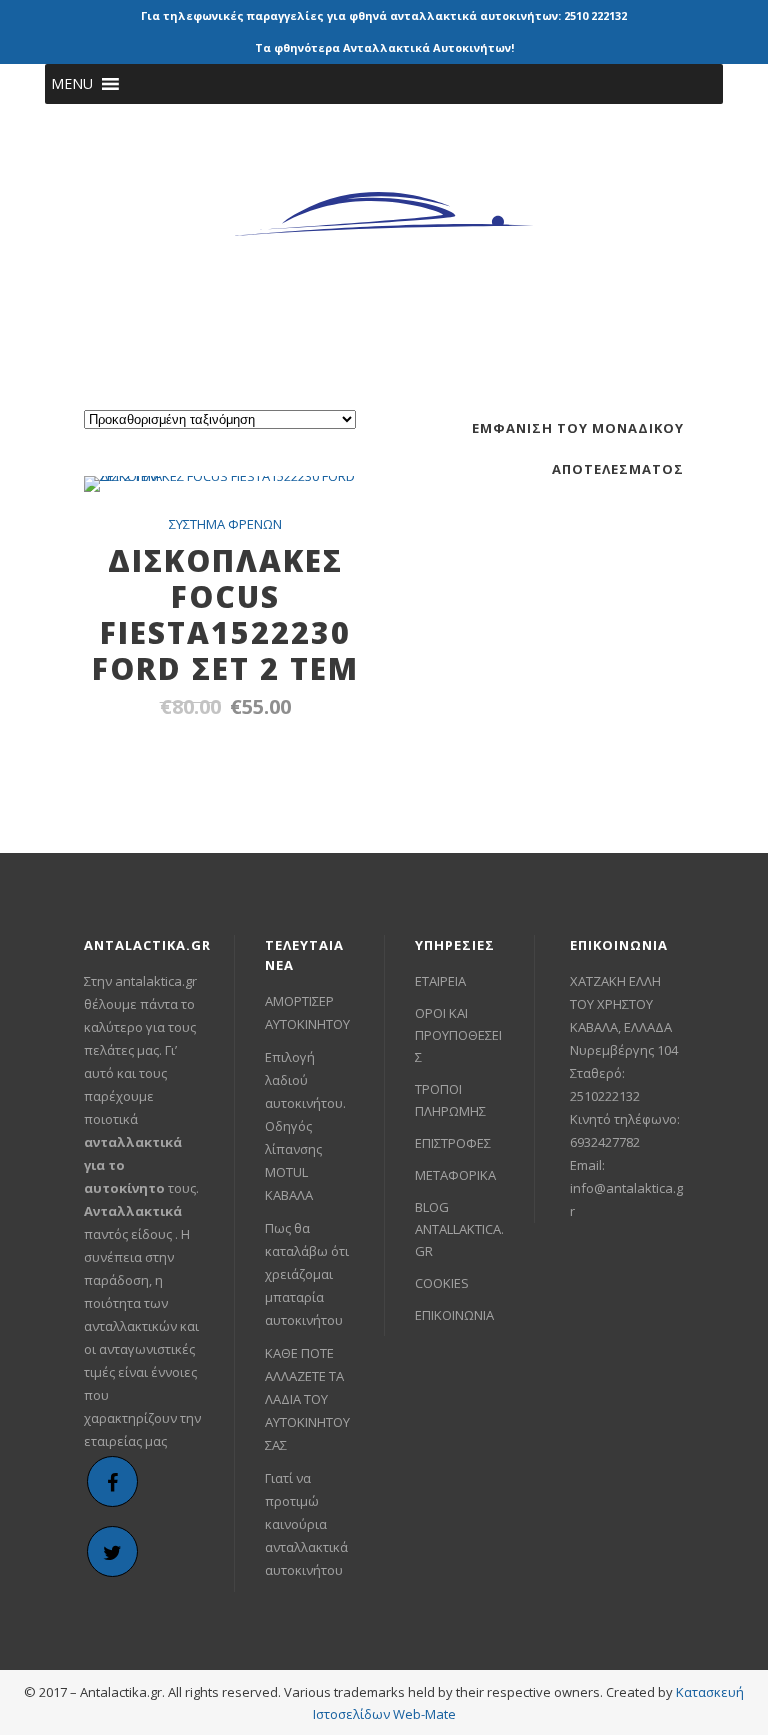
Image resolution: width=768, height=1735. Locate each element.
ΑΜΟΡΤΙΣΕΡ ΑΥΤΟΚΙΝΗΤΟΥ (307, 1012)
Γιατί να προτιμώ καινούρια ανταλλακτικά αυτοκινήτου (306, 1524)
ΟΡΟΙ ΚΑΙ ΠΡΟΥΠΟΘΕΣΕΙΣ (458, 1035)
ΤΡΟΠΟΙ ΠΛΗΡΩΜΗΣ (450, 1100)
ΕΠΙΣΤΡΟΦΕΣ (453, 1143)
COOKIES (442, 1283)
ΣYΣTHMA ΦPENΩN (225, 524)
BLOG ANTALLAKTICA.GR (459, 1229)
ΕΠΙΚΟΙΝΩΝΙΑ (454, 1315)
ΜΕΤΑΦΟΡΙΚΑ (455, 1175)
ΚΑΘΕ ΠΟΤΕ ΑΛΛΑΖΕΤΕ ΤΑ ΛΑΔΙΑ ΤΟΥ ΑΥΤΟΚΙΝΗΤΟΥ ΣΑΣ (307, 1399)
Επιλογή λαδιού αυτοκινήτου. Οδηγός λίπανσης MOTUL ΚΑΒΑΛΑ (305, 1126)
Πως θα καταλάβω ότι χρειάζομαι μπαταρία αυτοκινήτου (307, 1274)
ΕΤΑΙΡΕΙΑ (440, 981)
